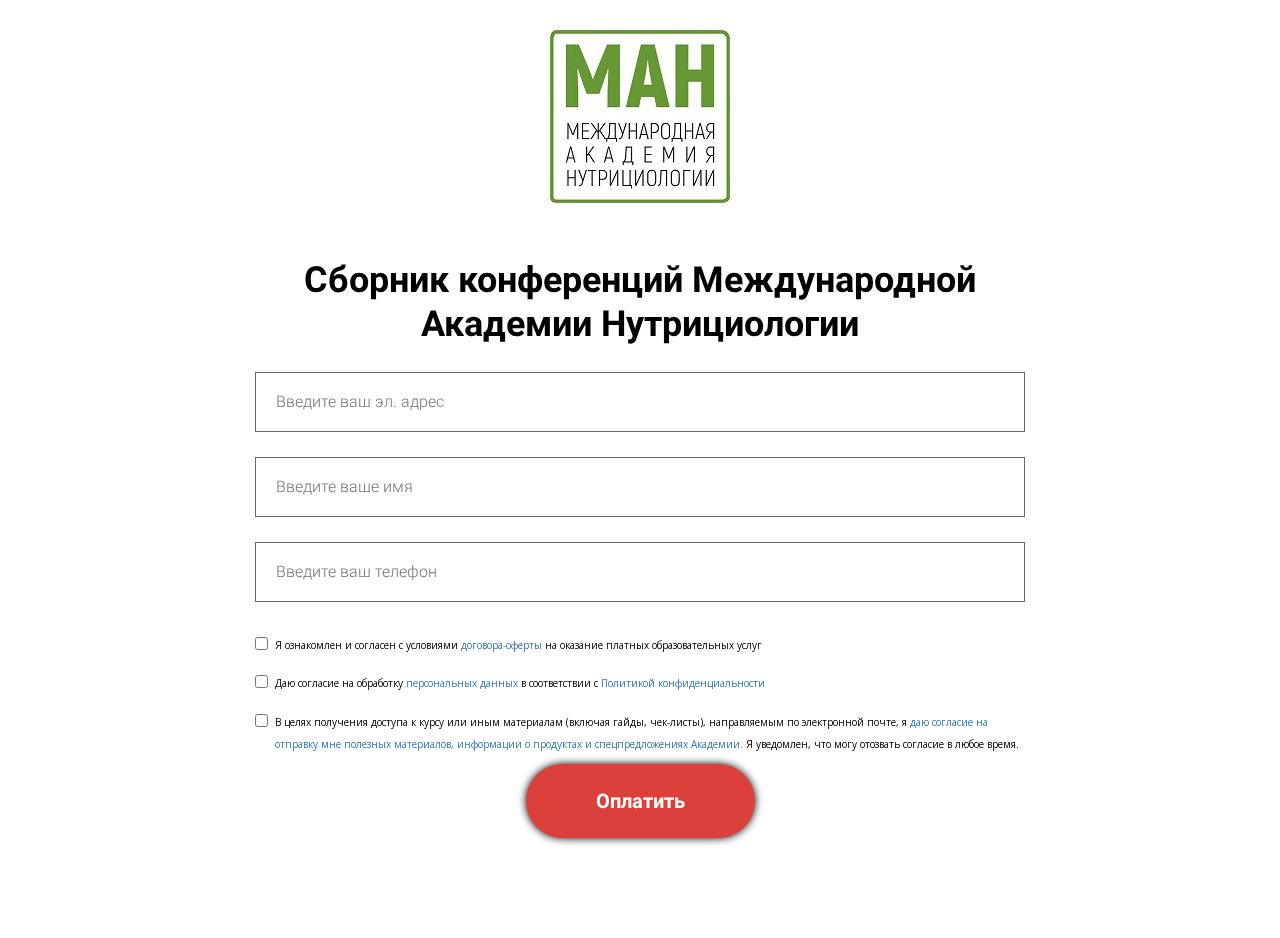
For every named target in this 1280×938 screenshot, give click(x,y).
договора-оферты (501, 645)
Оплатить (640, 801)
